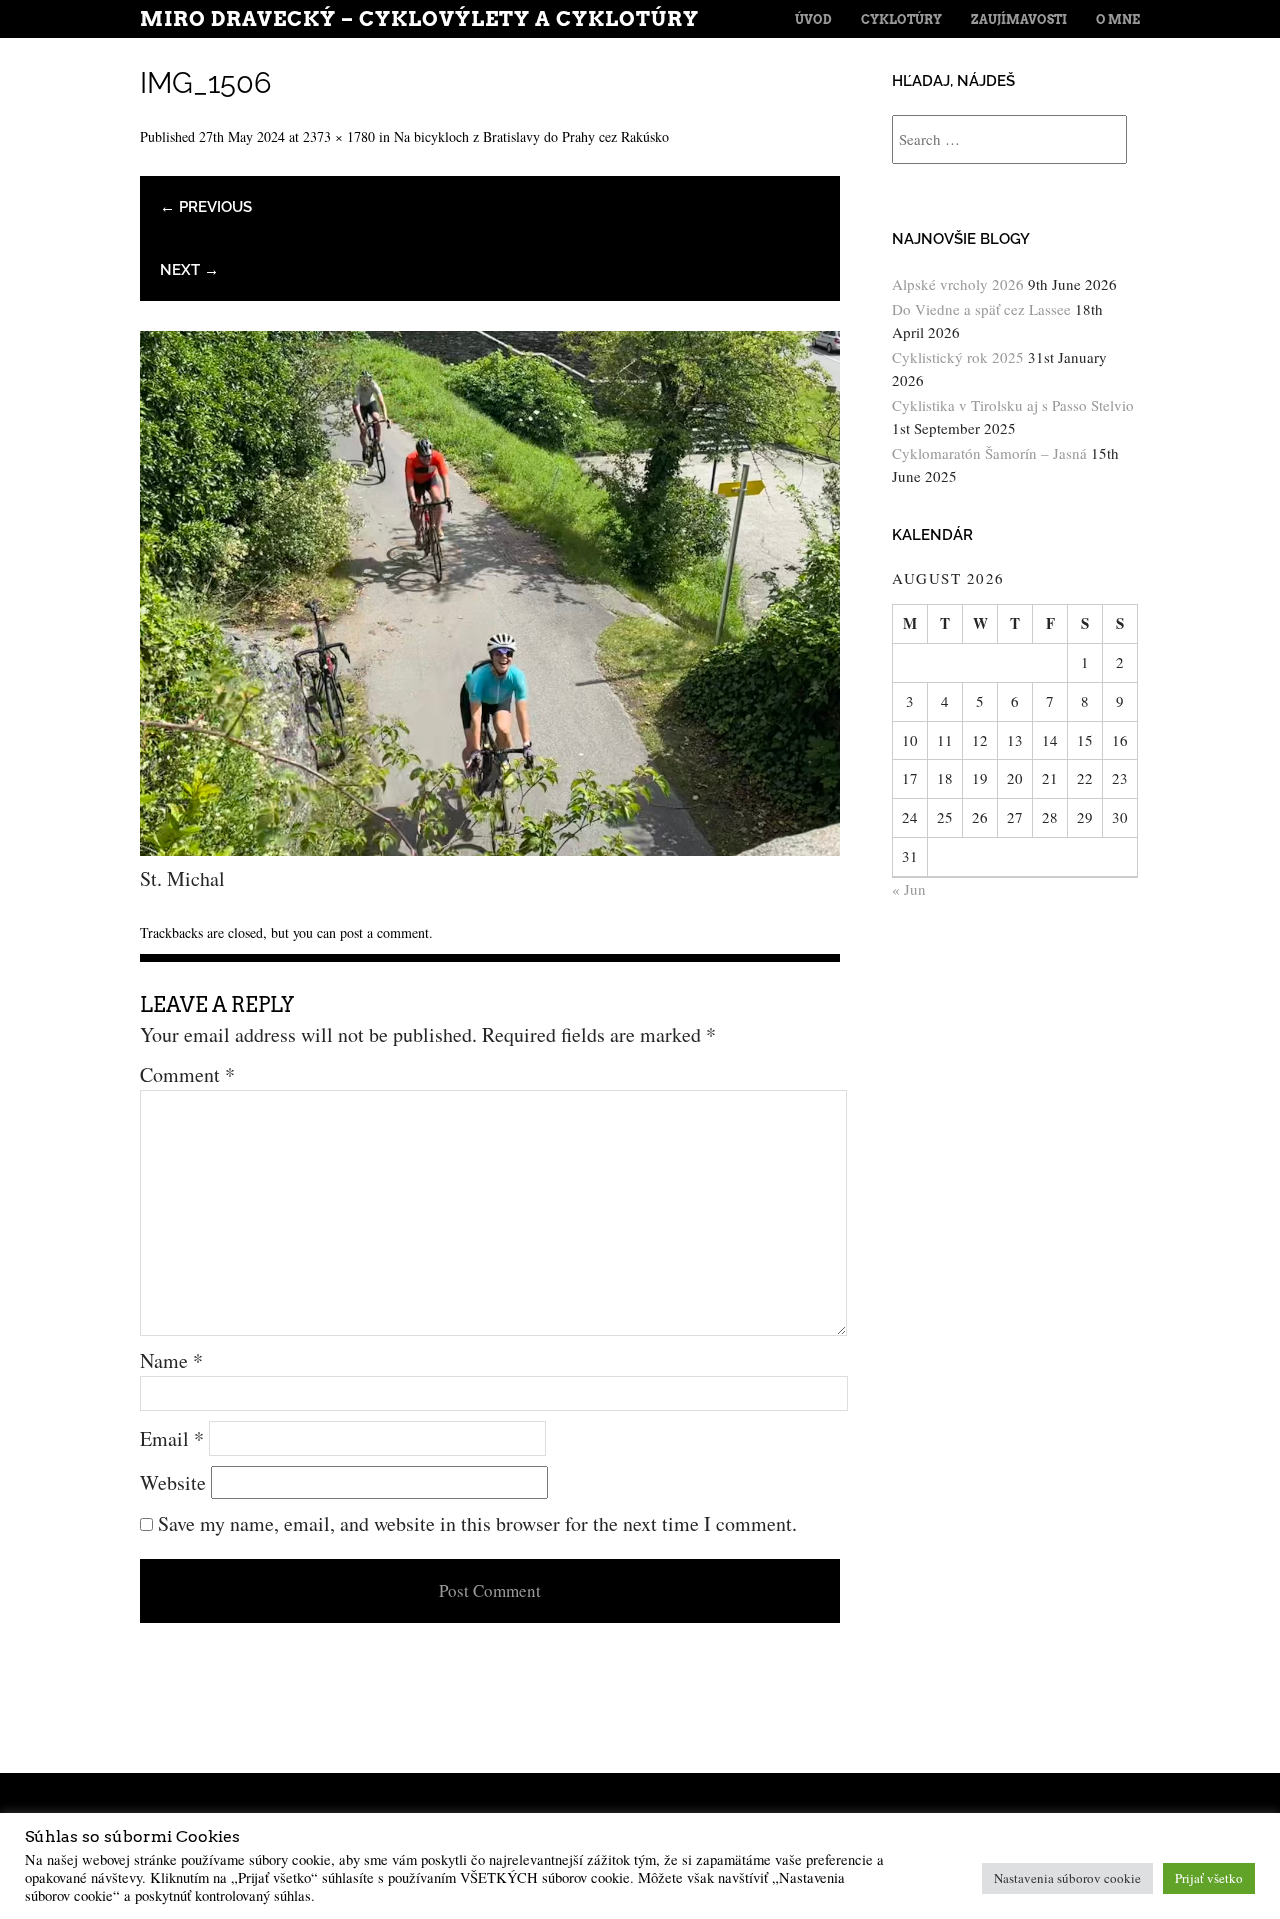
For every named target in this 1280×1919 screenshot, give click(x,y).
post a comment (384, 932)
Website (173, 1482)
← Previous (206, 207)
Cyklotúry (901, 19)
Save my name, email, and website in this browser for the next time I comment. (477, 1523)
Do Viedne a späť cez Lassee (981, 309)
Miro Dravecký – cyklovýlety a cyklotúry (419, 19)
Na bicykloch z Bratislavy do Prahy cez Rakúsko (531, 136)
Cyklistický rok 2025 (958, 357)
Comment (187, 1074)
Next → (189, 270)
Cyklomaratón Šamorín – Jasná (989, 453)
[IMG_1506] (490, 848)
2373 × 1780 (339, 136)
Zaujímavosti (1019, 19)
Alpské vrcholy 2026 (958, 284)
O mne (1118, 19)
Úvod (813, 19)
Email (172, 1438)
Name (171, 1360)
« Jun (909, 889)
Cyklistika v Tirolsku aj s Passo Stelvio (1013, 405)
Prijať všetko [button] (1209, 1878)
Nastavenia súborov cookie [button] (1067, 1878)
